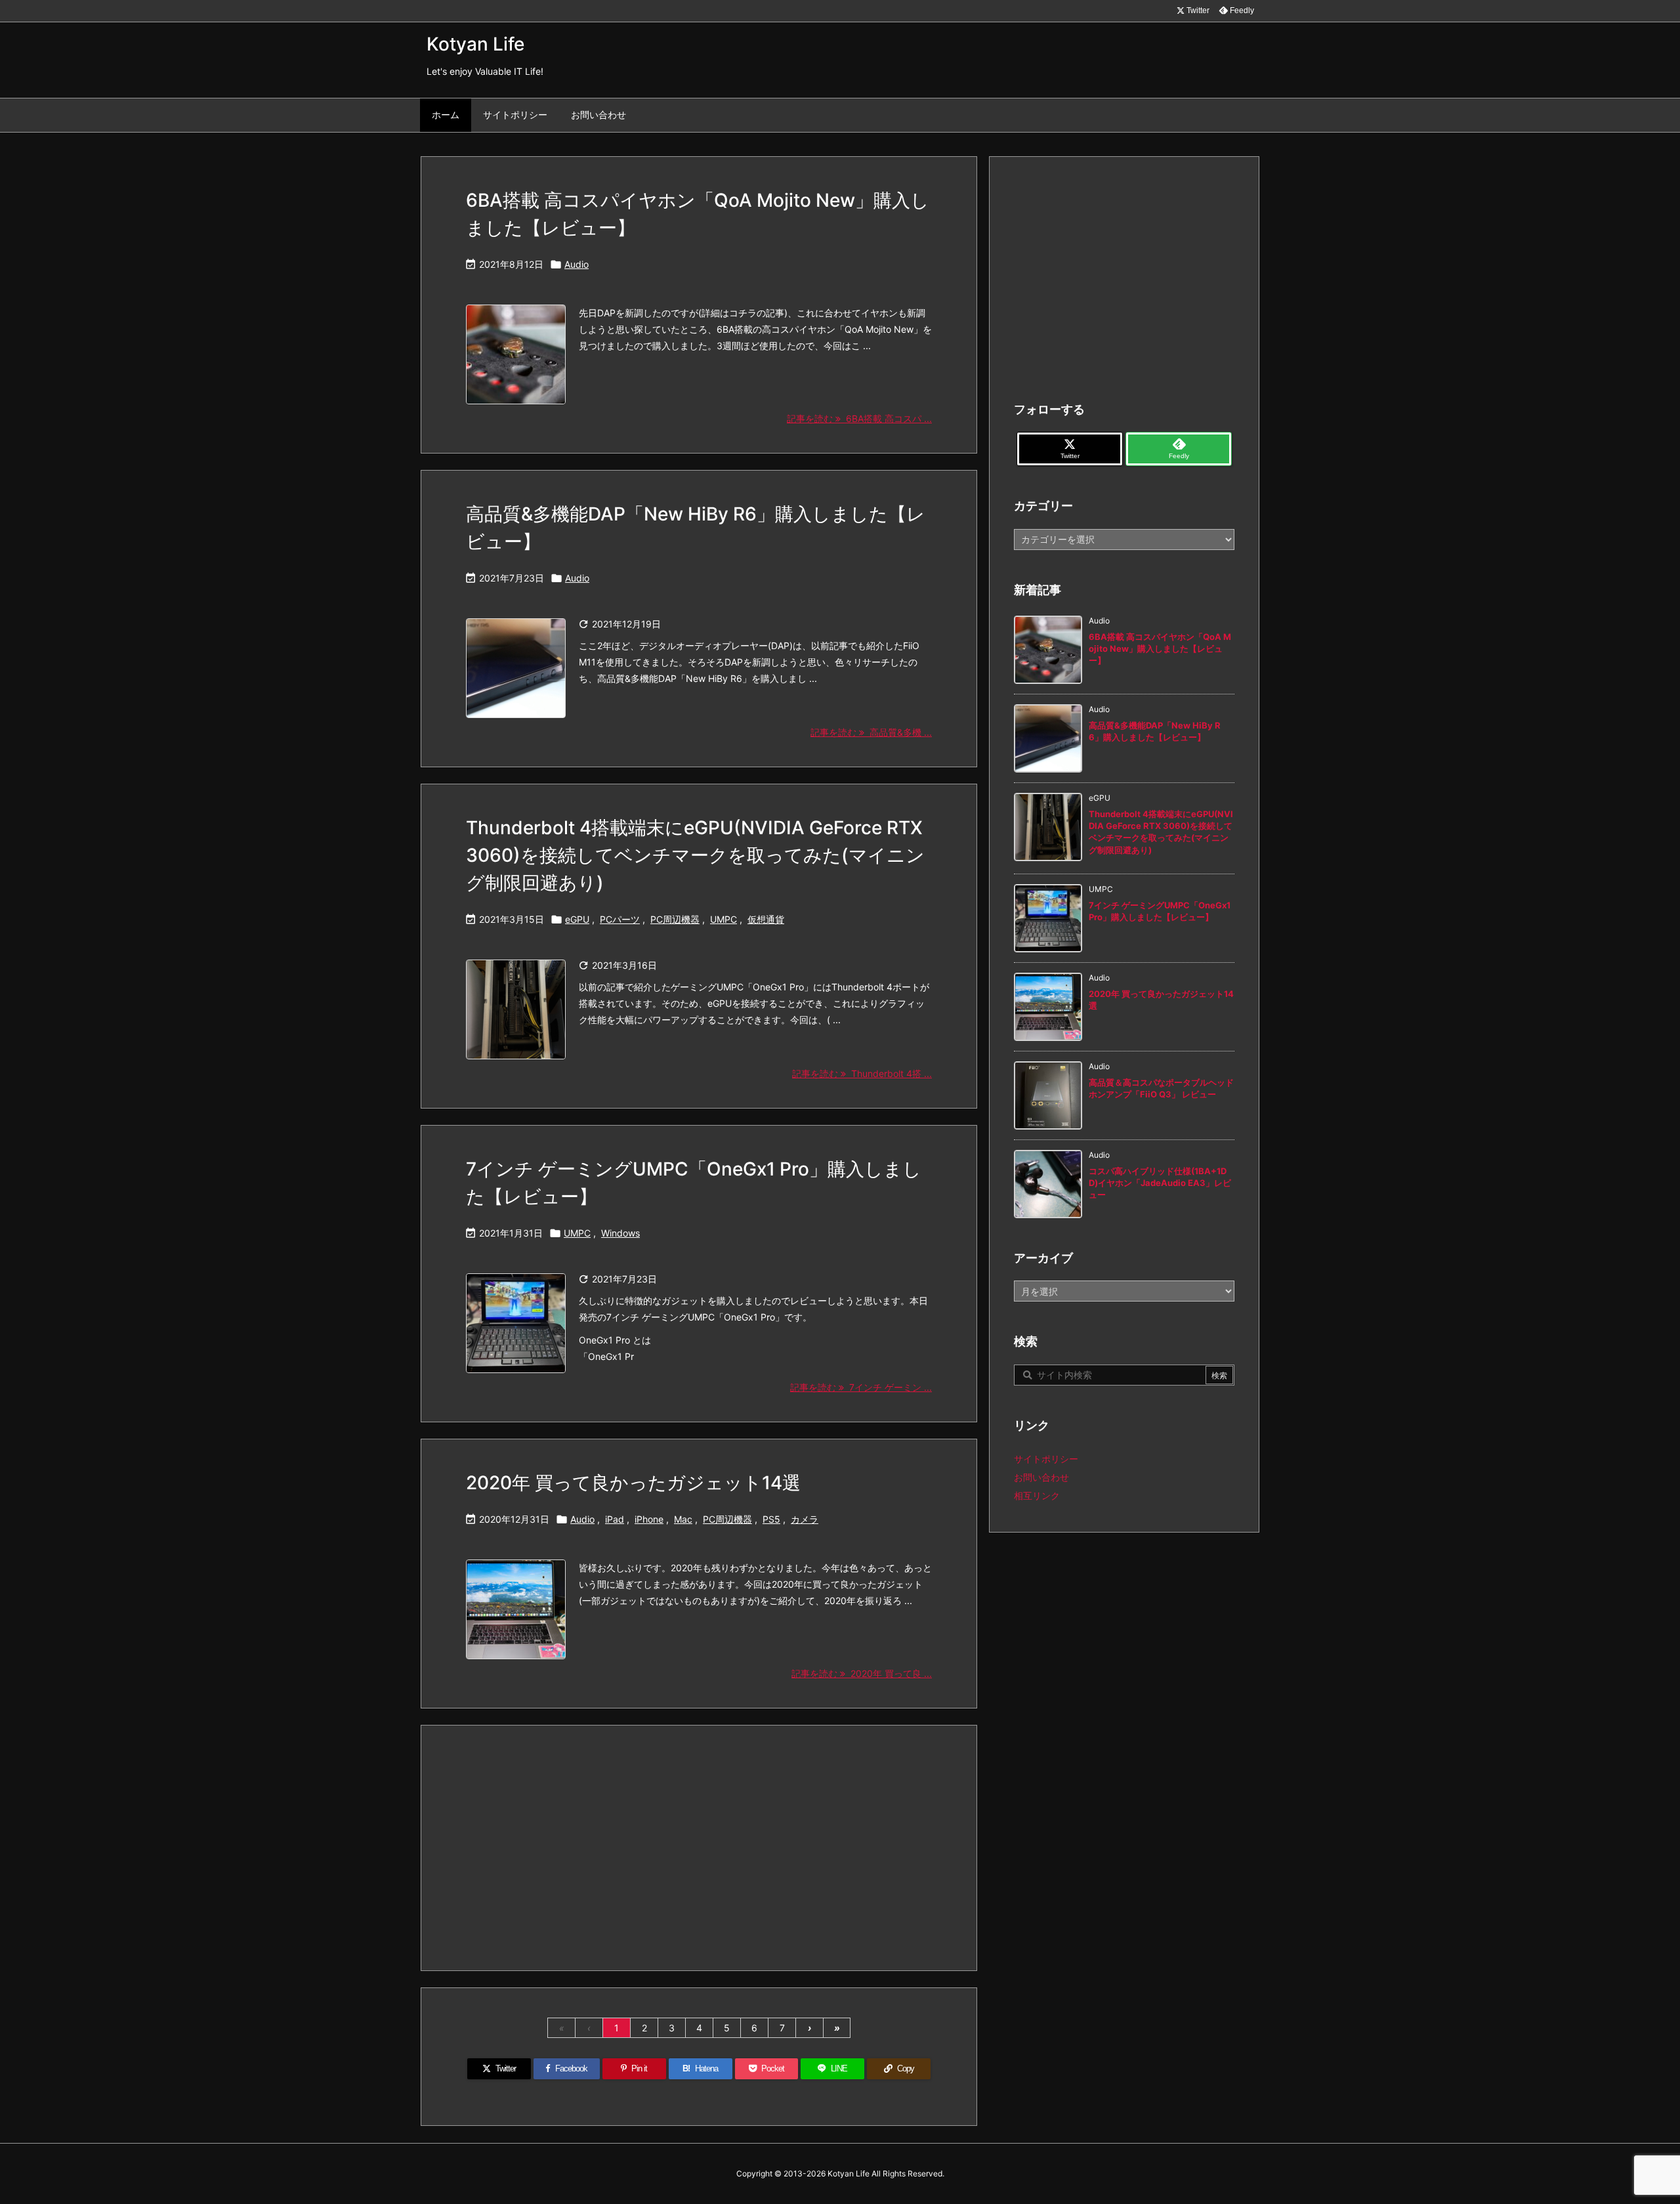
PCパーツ (620, 919)
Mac (683, 1519)
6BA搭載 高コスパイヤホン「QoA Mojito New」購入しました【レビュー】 (1160, 648)
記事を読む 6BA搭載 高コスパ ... (859, 418)
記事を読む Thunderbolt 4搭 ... (862, 1073)
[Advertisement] (699, 1847)
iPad (615, 1519)
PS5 (771, 1519)
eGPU (577, 919)
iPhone (649, 1519)
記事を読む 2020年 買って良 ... (862, 1673)
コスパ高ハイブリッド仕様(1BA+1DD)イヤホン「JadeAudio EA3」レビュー (1160, 1183)
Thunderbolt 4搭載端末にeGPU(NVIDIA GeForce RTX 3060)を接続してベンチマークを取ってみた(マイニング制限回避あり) (695, 855)
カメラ (805, 1519)
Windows (620, 1233)
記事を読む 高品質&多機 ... (871, 732)
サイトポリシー (1046, 1459)
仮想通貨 (766, 919)
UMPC (724, 919)
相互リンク (1037, 1495)
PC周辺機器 (675, 919)
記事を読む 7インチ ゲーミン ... (861, 1387)
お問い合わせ (1041, 1477)
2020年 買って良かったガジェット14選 (633, 1483)
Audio (577, 264)
